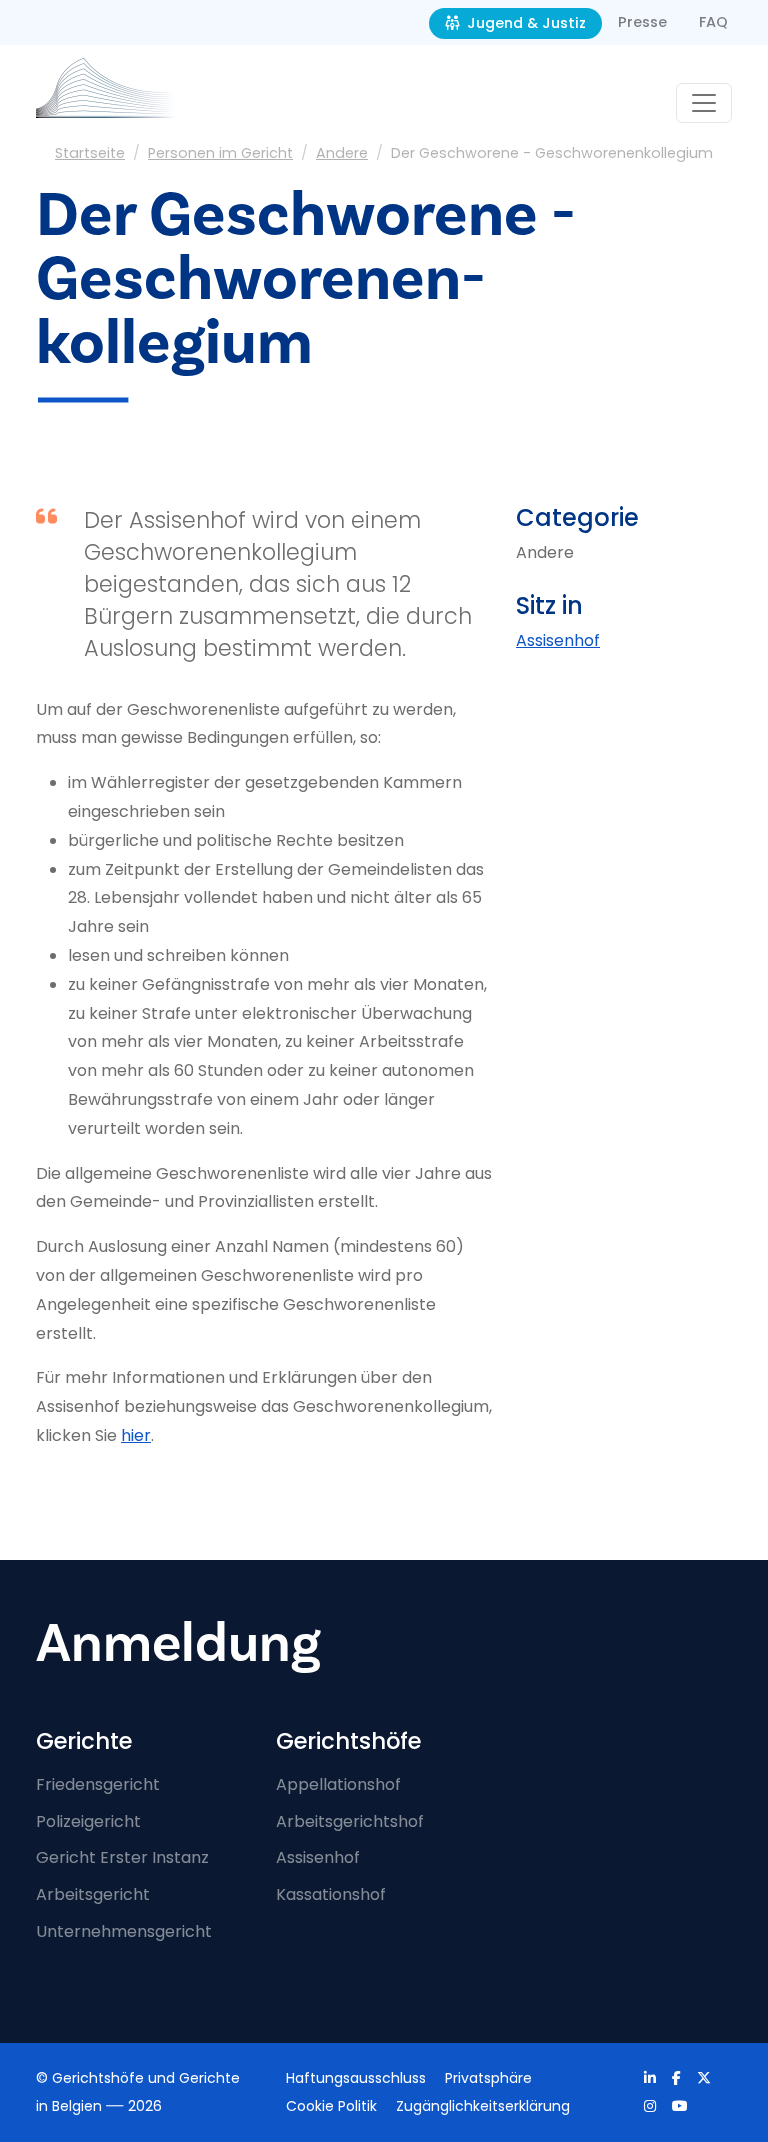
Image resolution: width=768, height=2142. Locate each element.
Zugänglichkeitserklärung (483, 2106)
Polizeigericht (88, 1821)
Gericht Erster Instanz (122, 1857)
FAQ (713, 22)
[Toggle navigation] (704, 103)
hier (136, 1435)
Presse (642, 22)
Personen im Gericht (220, 153)
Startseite (90, 153)
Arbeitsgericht (93, 1894)
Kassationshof (331, 1894)
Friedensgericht (98, 1784)
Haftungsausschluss (356, 2078)
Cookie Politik (331, 2106)
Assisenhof (558, 640)
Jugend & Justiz (524, 23)
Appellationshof (338, 1784)
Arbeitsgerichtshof (350, 1821)
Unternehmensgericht (124, 1931)
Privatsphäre (488, 2078)
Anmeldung (178, 1643)
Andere (342, 153)
